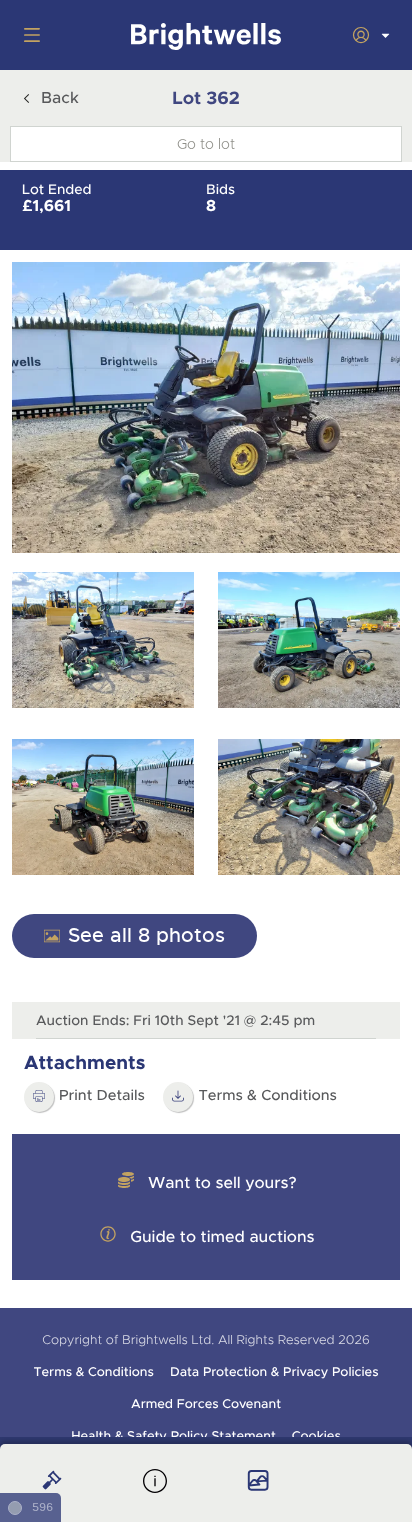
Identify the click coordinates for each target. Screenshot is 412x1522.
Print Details (102, 1096)
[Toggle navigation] (28, 35)
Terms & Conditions (93, 1372)
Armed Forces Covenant (206, 1404)
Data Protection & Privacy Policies (274, 1372)
